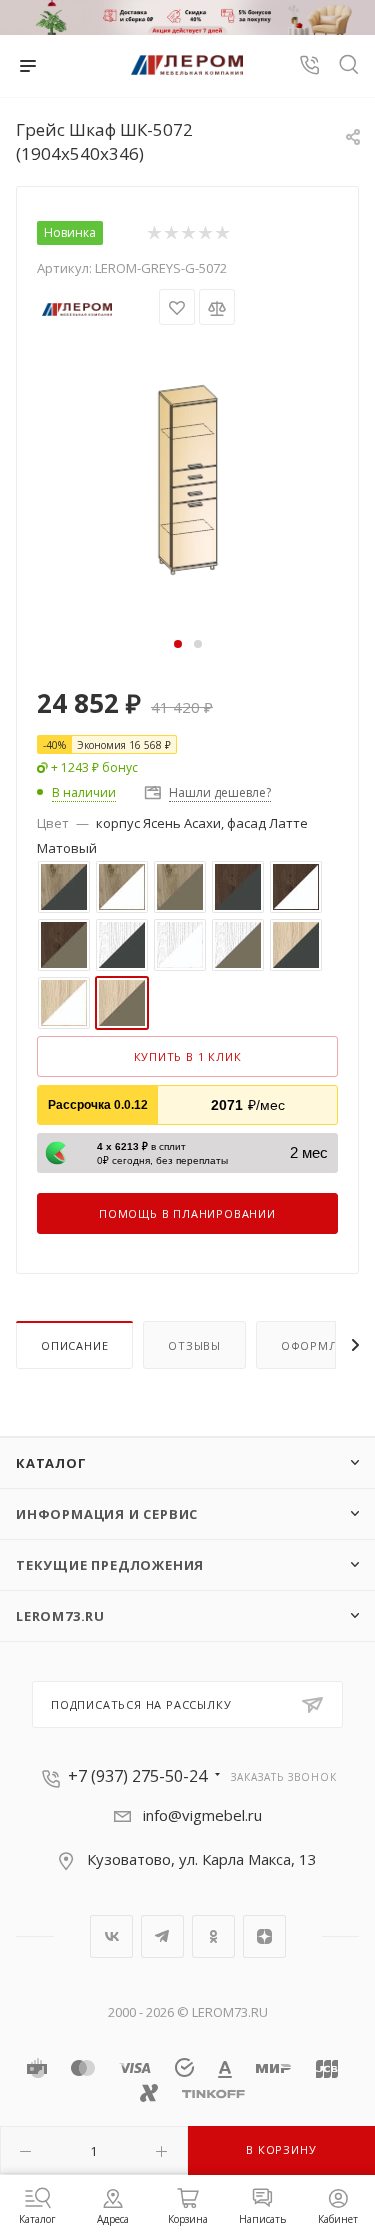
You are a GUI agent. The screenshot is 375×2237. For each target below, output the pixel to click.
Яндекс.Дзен (264, 1936)
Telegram (162, 1936)
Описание (74, 1345)
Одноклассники (213, 1936)
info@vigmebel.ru (202, 1815)
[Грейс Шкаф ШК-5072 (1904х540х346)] (188, 478)
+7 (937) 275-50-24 (137, 1776)
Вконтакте (111, 1936)
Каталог (51, 1463)
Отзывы (194, 1345)
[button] (178, 644)
